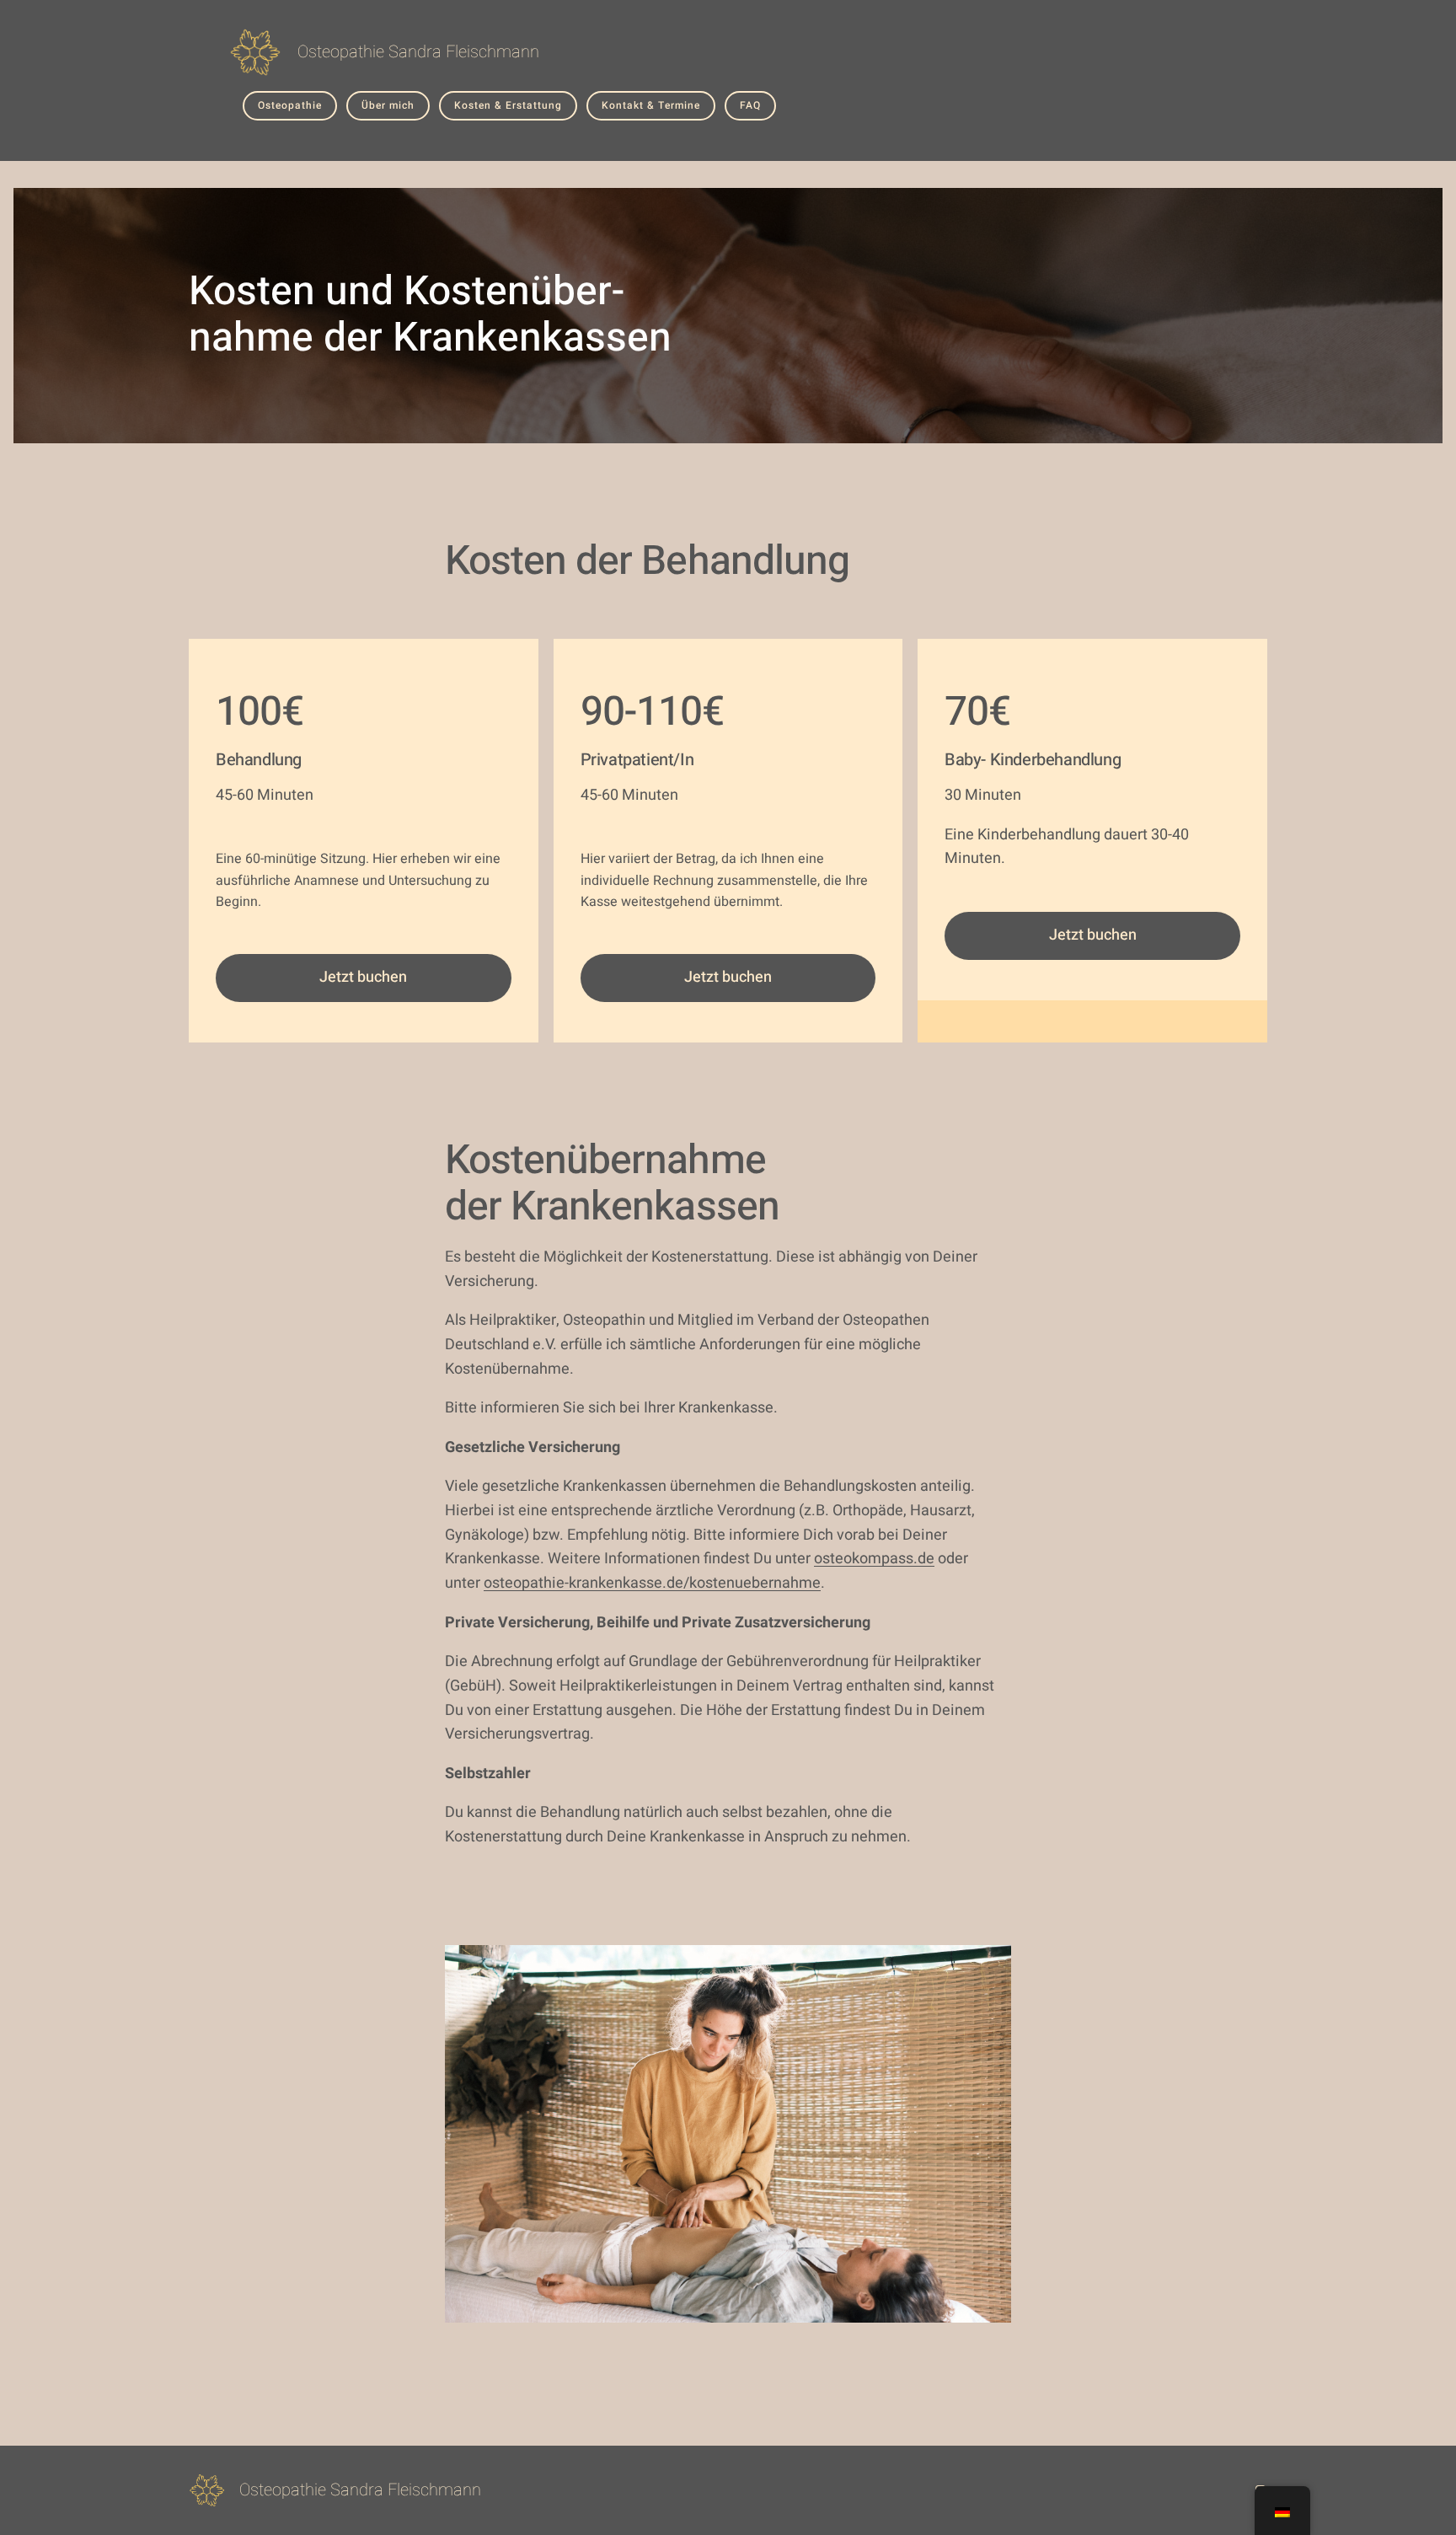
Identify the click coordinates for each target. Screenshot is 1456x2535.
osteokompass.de (874, 1559)
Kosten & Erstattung (508, 105)
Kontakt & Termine (651, 105)
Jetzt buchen (363, 977)
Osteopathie (290, 105)
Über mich (388, 105)
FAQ (750, 105)
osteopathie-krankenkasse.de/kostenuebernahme (652, 1583)
